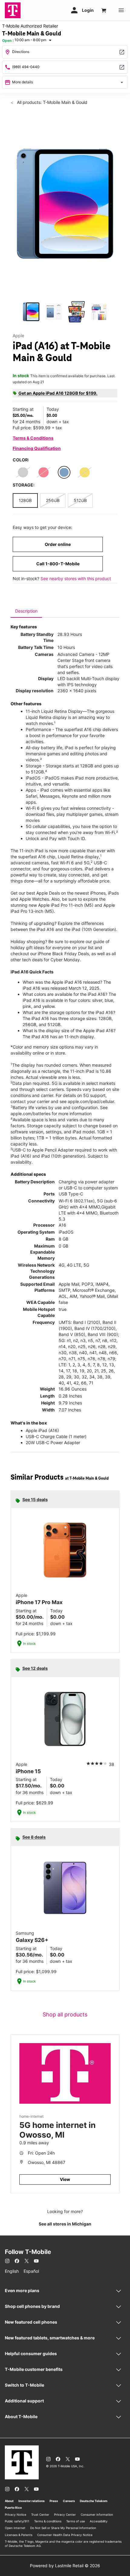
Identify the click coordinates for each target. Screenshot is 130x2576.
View (65, 2179)
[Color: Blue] (64, 472)
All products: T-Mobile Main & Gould (52, 102)
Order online (58, 544)
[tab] (26, 611)
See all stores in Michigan (65, 2224)
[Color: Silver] (23, 472)
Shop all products (65, 2014)
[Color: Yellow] (85, 472)
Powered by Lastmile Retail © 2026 (65, 2566)
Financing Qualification (37, 448)
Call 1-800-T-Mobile (58, 564)
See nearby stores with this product (76, 578)
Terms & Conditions (33, 438)
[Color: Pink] (44, 472)
